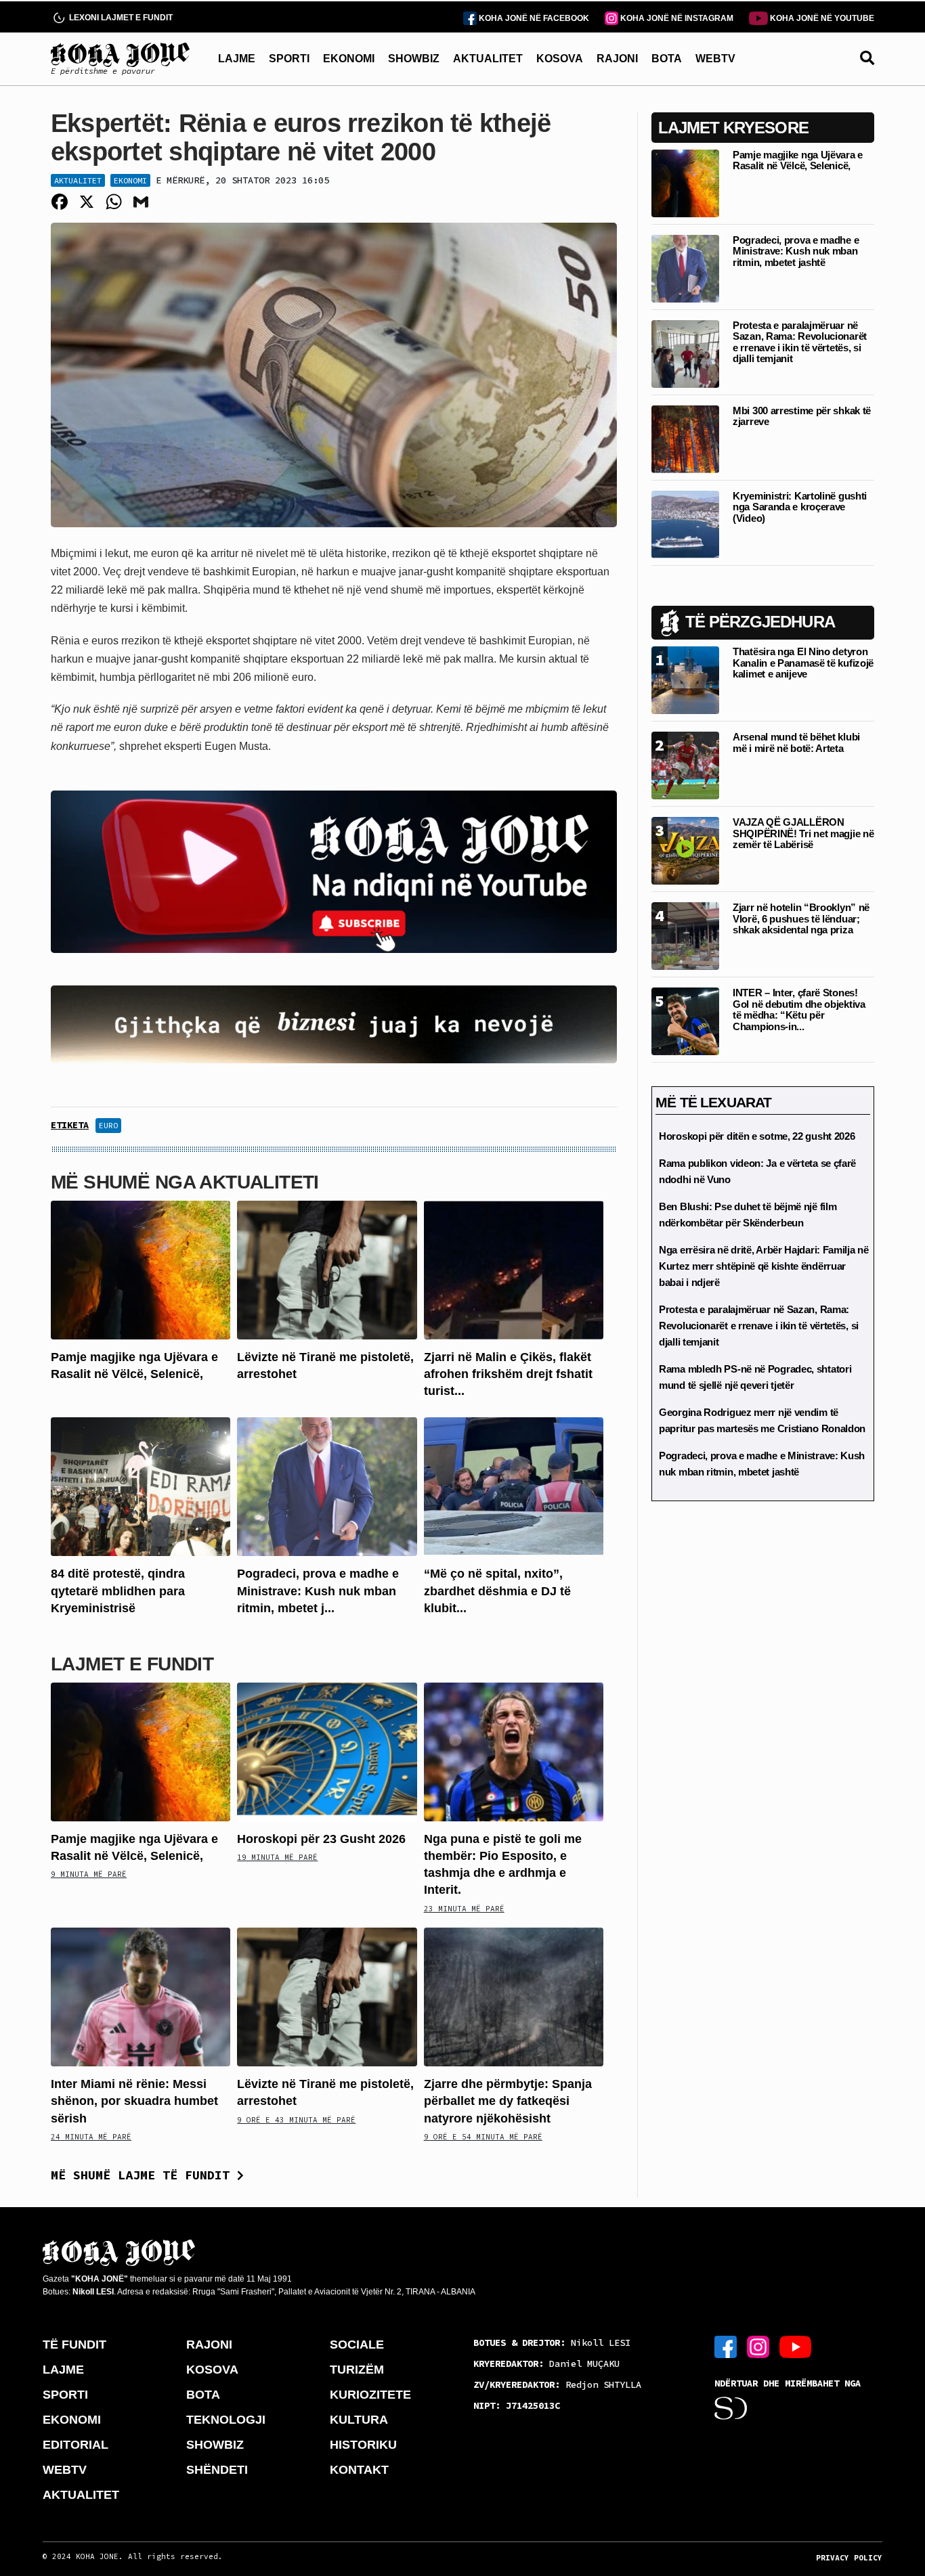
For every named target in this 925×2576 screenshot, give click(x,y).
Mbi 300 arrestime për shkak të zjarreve (802, 416)
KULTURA (359, 2420)
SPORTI (289, 59)
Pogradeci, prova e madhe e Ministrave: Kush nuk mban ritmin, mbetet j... (318, 1591)
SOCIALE (357, 2345)
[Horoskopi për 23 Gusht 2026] (327, 1751)
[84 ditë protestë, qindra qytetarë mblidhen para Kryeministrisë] (141, 1486)
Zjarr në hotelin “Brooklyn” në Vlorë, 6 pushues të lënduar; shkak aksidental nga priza (801, 918)
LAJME (237, 59)
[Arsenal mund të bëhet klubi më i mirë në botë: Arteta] (685, 764)
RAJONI (617, 59)
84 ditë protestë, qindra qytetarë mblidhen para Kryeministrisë (118, 1591)
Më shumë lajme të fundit (144, 2175)
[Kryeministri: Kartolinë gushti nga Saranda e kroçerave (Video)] (685, 524)
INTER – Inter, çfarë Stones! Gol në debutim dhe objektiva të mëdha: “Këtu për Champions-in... (799, 1009)
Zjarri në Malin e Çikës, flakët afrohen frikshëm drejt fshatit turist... (508, 1374)
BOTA (667, 59)
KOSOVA (560, 59)
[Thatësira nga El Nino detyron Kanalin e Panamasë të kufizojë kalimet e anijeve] (685, 679)
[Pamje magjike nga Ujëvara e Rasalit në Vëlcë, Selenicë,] (141, 1269)
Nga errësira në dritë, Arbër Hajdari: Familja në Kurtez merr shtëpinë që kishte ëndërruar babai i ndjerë (764, 1266)
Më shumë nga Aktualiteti (185, 1182)
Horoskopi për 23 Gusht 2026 (321, 1839)
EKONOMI (349, 59)
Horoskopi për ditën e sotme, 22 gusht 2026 (757, 1136)
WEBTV (715, 59)
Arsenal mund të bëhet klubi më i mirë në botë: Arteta (796, 742)
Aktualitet (78, 180)
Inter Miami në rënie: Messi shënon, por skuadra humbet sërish (134, 2101)
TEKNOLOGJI (226, 2420)
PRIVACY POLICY (849, 2558)
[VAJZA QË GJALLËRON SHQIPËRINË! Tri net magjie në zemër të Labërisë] (685, 850)
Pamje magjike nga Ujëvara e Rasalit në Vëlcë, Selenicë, (798, 160)
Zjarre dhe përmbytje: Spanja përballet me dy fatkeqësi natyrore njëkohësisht (508, 2101)
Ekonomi (130, 180)
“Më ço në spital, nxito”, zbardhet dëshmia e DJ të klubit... (497, 1591)
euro (108, 1125)
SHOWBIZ (414, 59)
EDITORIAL (76, 2445)
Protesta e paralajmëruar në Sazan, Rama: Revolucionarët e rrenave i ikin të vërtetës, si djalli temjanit (800, 342)
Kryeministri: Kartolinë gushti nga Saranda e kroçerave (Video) (800, 507)
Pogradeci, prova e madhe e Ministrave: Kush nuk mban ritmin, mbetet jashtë (796, 251)
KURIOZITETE (370, 2395)
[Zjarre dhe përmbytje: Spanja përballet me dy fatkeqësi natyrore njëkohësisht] (514, 1996)
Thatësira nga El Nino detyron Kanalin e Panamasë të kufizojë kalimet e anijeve (803, 663)
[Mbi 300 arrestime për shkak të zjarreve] (685, 438)
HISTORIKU (363, 2445)
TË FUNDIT (74, 2345)
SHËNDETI (217, 2470)
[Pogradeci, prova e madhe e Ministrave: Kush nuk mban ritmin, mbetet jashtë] (327, 1486)
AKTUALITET (488, 59)
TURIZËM (357, 2370)
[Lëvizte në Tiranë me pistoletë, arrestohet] (327, 1269)
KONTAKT (359, 2470)
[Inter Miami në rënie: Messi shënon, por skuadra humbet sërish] (141, 1996)
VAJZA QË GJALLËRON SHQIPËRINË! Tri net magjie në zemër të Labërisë (803, 833)
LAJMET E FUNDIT (132, 1664)
